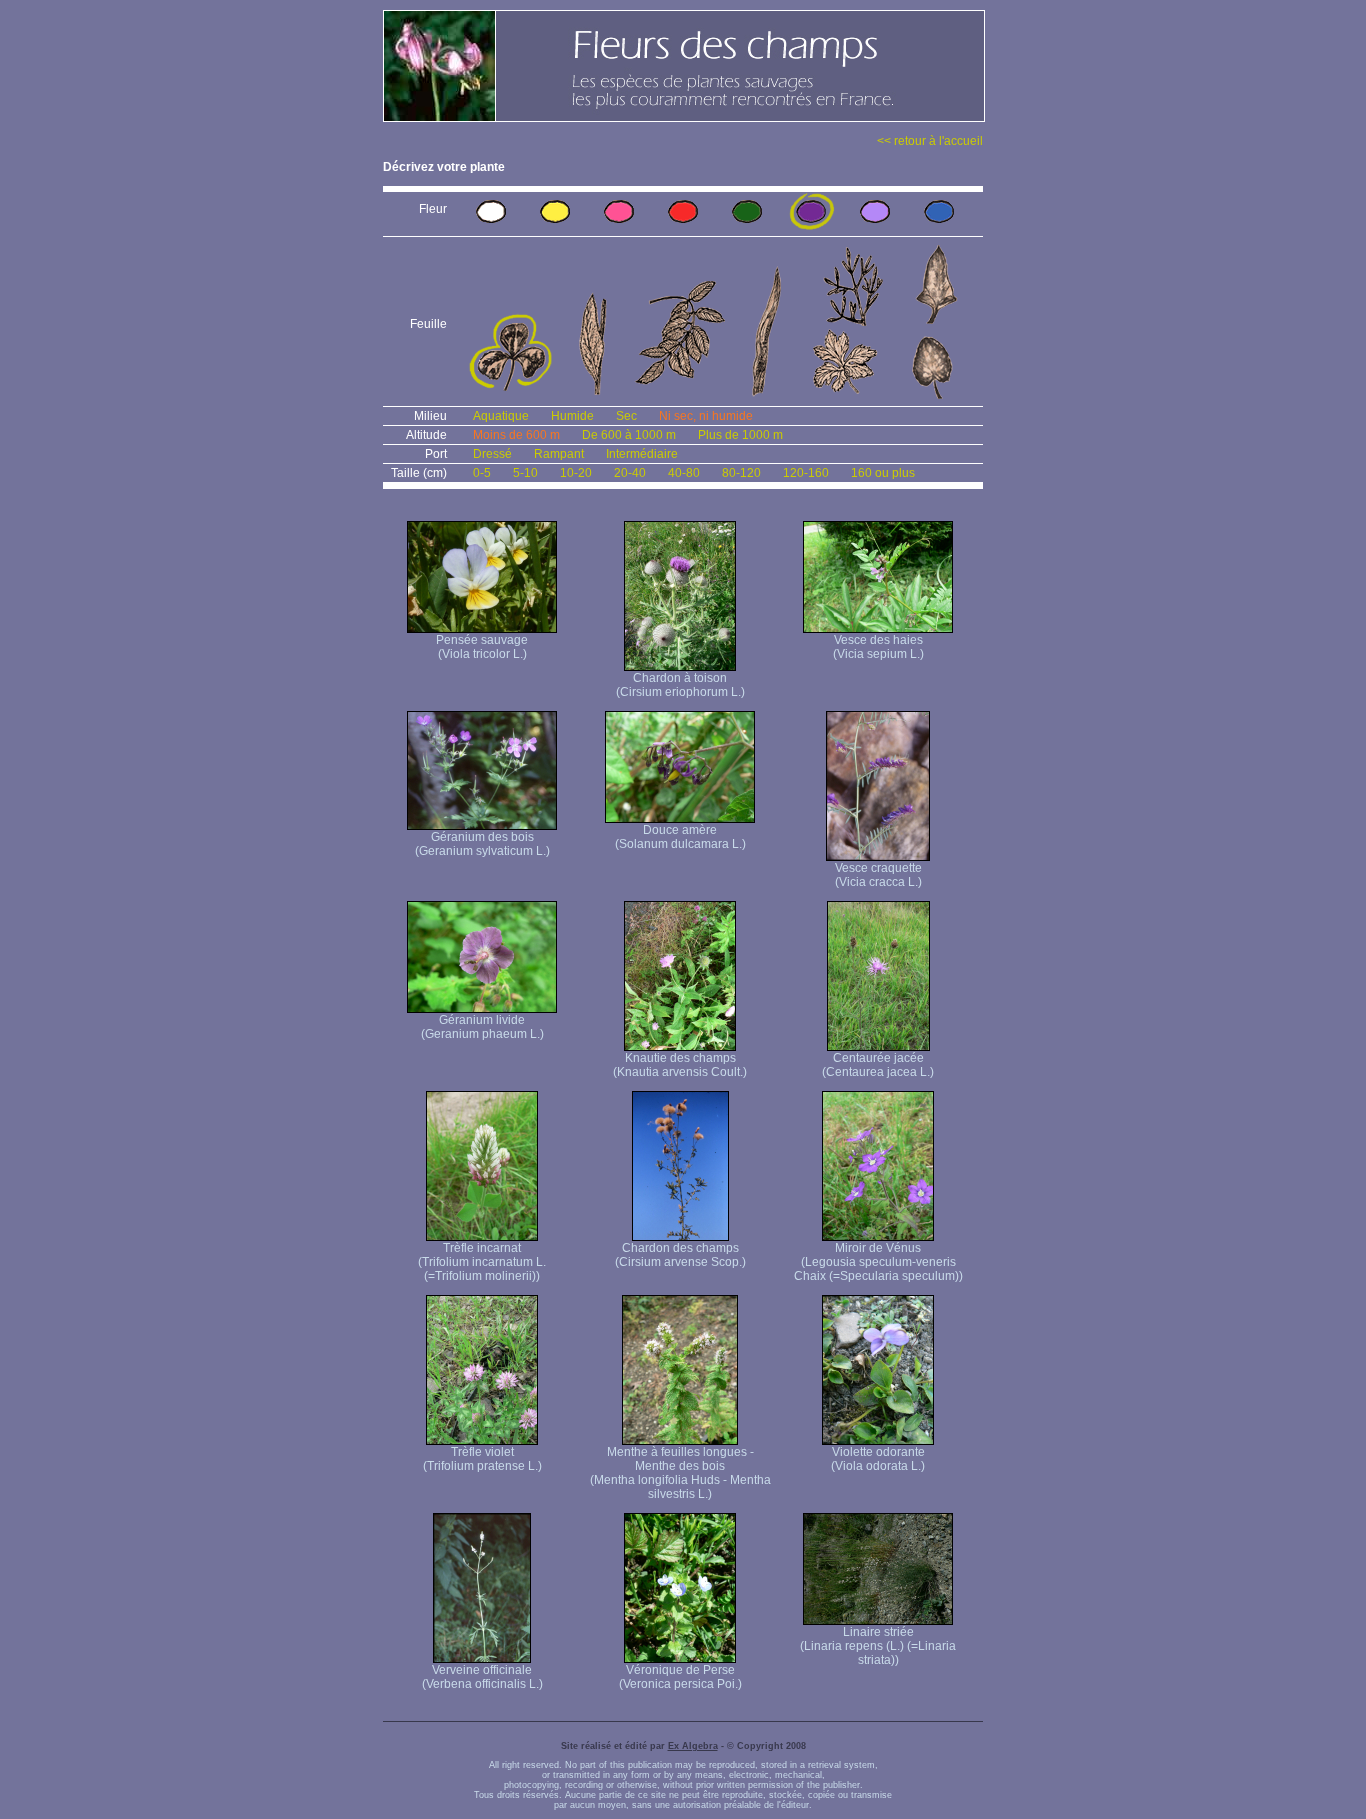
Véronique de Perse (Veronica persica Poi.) (680, 1677)
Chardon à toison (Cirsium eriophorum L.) (680, 685)
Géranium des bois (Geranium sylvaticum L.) (482, 844)
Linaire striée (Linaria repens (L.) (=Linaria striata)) (878, 1646)
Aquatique (501, 416)
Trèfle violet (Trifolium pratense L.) (482, 1459)
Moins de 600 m (516, 435)
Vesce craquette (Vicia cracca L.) (878, 875)
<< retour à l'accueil (930, 141)
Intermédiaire (642, 454)
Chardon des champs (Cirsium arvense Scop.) (680, 1255)
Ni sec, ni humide (706, 416)
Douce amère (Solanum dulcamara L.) (680, 837)
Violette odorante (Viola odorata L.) (878, 1459)
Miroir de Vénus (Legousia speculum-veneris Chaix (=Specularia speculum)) (878, 1262)
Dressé (492, 454)
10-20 (576, 473)
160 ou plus (883, 473)
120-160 (806, 473)
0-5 (482, 473)
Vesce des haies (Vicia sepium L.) (878, 647)
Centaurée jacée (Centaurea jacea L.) (878, 1065)
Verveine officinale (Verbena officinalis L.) (482, 1677)
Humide (572, 416)
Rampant (559, 454)
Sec (626, 416)
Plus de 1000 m (740, 435)
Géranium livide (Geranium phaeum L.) (482, 1027)
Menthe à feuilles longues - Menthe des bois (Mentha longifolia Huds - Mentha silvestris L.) (680, 1473)
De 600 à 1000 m (629, 435)
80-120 (741, 473)
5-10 (525, 473)
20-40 (630, 473)
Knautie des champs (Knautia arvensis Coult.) (680, 1065)
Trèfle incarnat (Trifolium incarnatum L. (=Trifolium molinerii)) (482, 1262)
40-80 (684, 473)
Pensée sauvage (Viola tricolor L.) (482, 647)
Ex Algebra (693, 1746)
